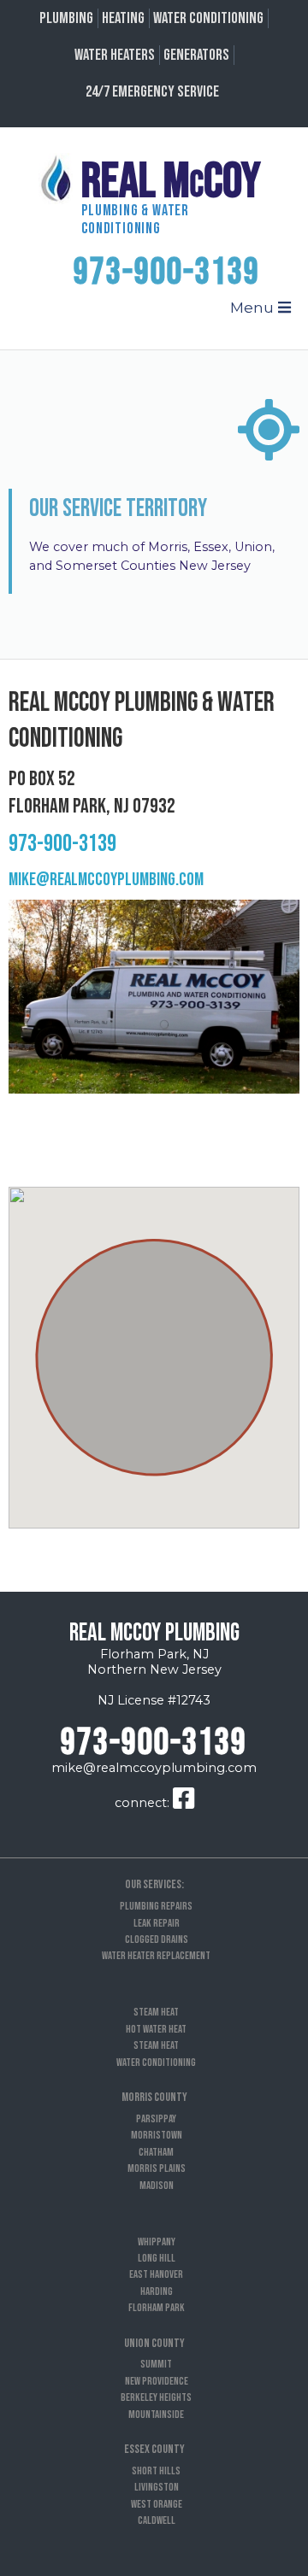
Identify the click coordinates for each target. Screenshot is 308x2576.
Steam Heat (156, 2012)
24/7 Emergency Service (152, 92)
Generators (196, 55)
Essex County (154, 2449)
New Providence (157, 2381)
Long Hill (157, 2258)
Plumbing (66, 18)
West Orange (157, 2504)
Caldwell (157, 2520)
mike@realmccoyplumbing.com (106, 880)
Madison (157, 2186)
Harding (157, 2291)
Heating (123, 18)
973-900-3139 (167, 273)
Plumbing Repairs (156, 1906)
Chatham (156, 2152)
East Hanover (156, 2274)
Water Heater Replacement (156, 1956)
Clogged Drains (157, 1939)
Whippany (157, 2242)
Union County (154, 2343)
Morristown (157, 2135)
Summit (156, 2364)
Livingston (157, 2487)
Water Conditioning (208, 18)
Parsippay (156, 2119)
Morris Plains (157, 2168)
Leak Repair (157, 1923)
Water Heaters (115, 55)
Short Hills (156, 2471)
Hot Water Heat (156, 2029)
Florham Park (157, 2308)
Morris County (154, 2097)
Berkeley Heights (156, 2397)
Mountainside (156, 2415)
